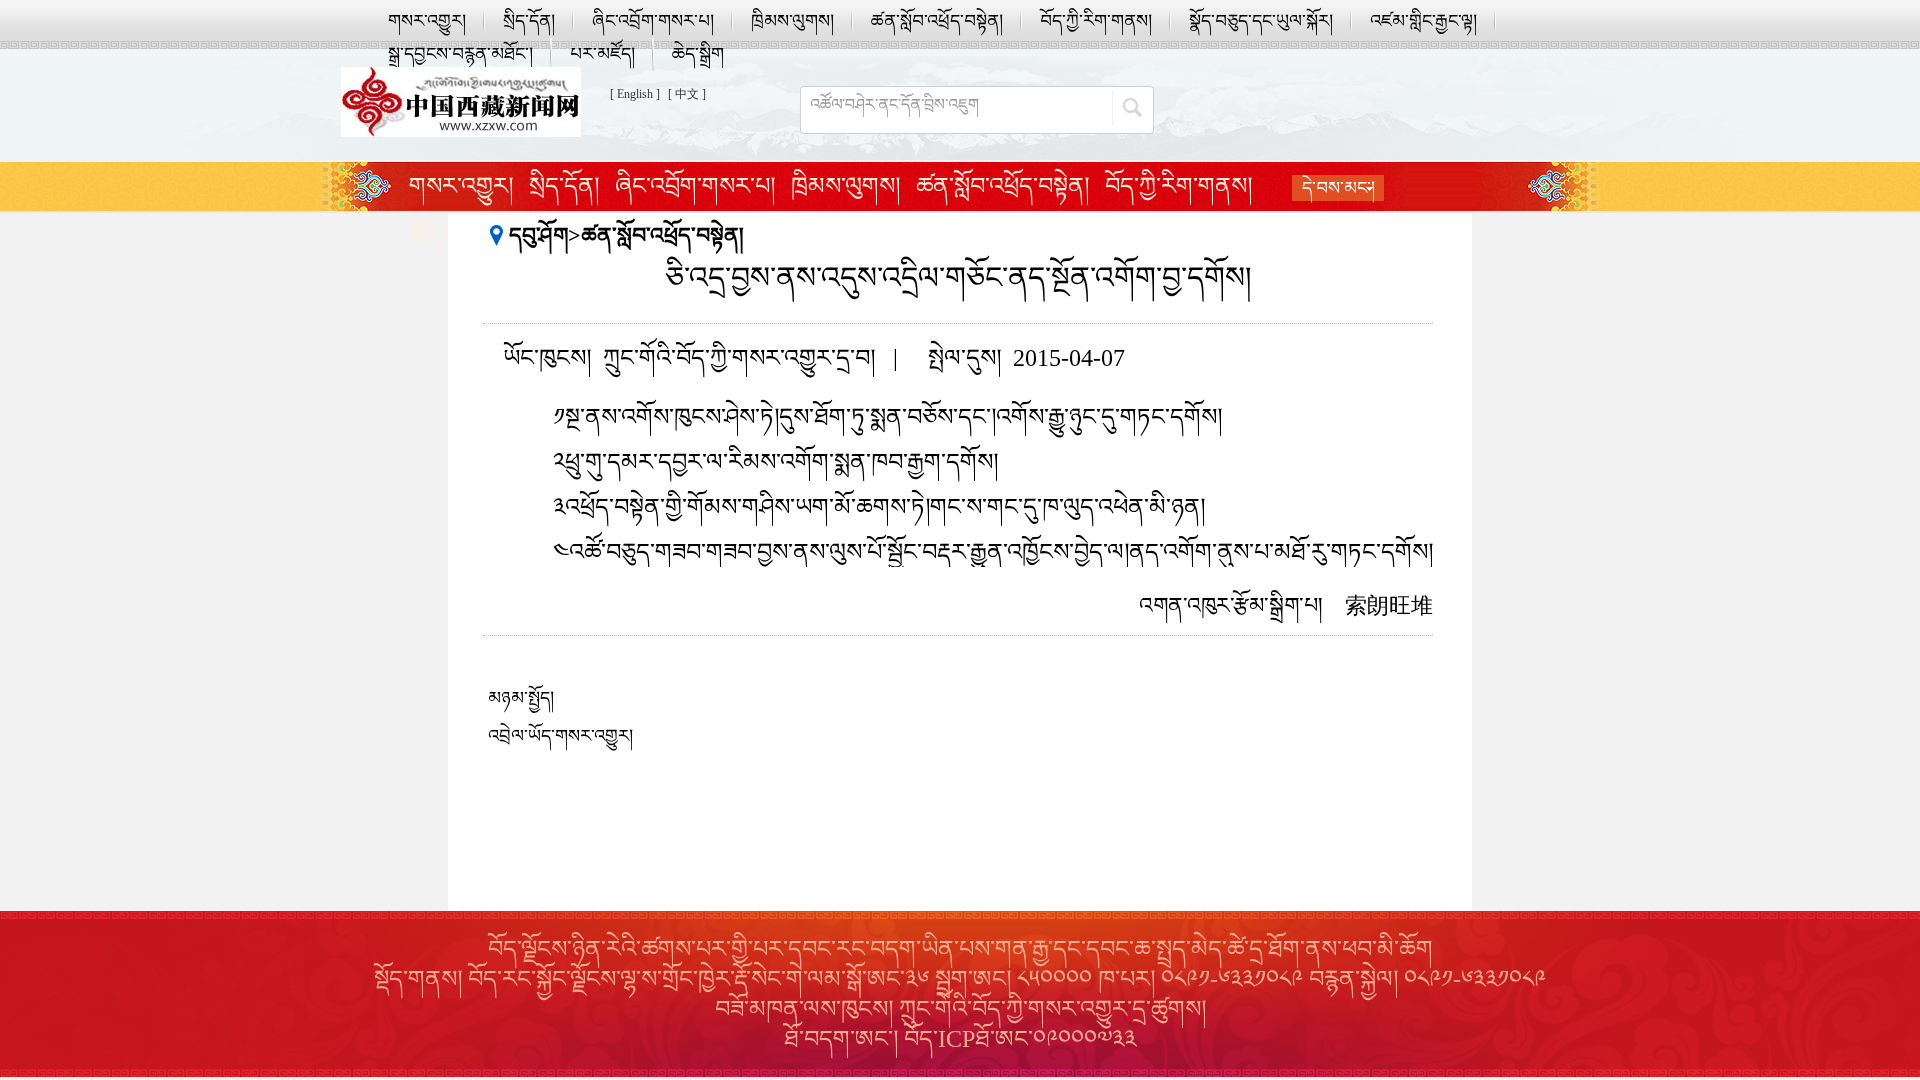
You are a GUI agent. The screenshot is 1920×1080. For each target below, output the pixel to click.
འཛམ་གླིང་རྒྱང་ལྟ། (1423, 21)
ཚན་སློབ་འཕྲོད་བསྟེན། (937, 21)
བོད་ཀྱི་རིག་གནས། (1096, 21)
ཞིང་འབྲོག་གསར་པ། (653, 21)
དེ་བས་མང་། (1338, 188)
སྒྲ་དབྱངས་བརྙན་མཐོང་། (460, 54)
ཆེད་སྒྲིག (698, 54)
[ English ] (635, 94)
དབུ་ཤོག (538, 235)
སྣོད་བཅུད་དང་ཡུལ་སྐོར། (1261, 21)
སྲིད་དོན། (529, 21)
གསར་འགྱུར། (427, 21)
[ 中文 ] (687, 94)
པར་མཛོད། (602, 54)
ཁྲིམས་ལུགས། (792, 21)
